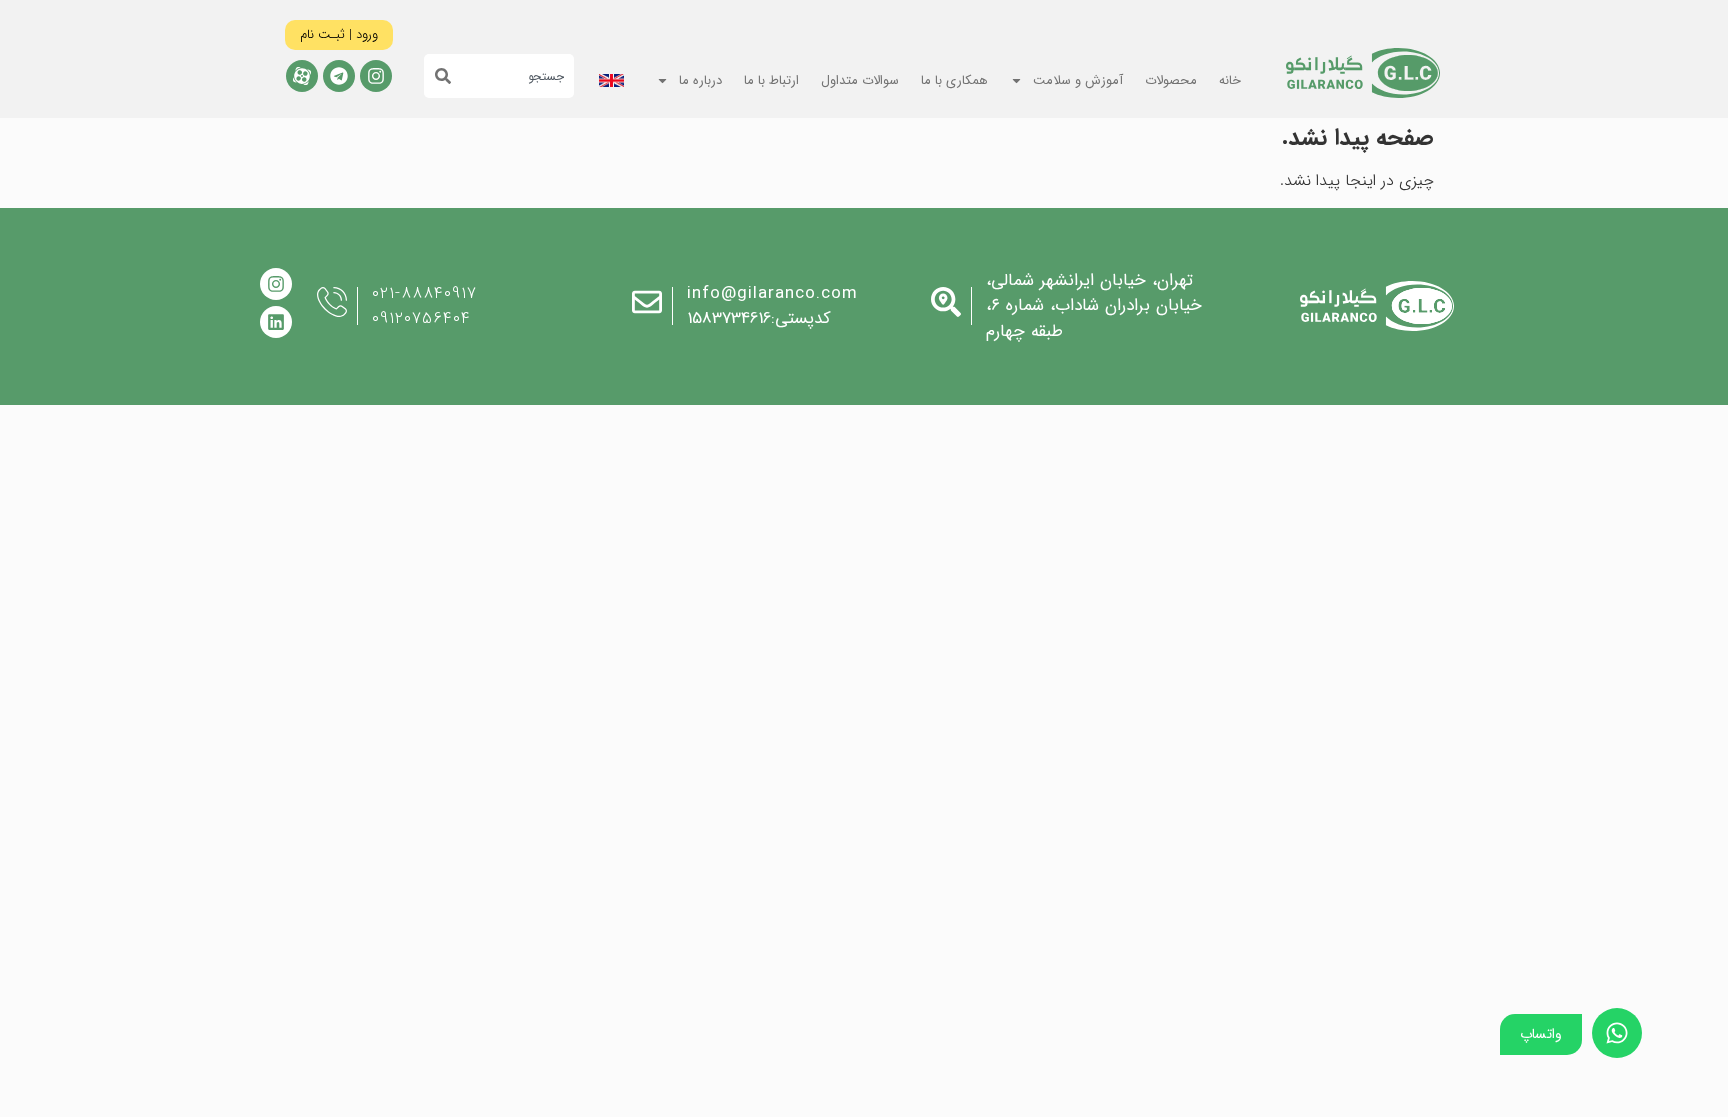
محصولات (1171, 80)
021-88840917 (424, 293)
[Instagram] (376, 76)
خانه (1230, 80)
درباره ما (700, 80)
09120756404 (421, 318)
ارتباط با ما (771, 80)
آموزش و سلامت (1078, 80)
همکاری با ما (954, 80)
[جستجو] (437, 76)
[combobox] (512, 76)
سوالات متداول (860, 80)
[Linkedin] (276, 322)
